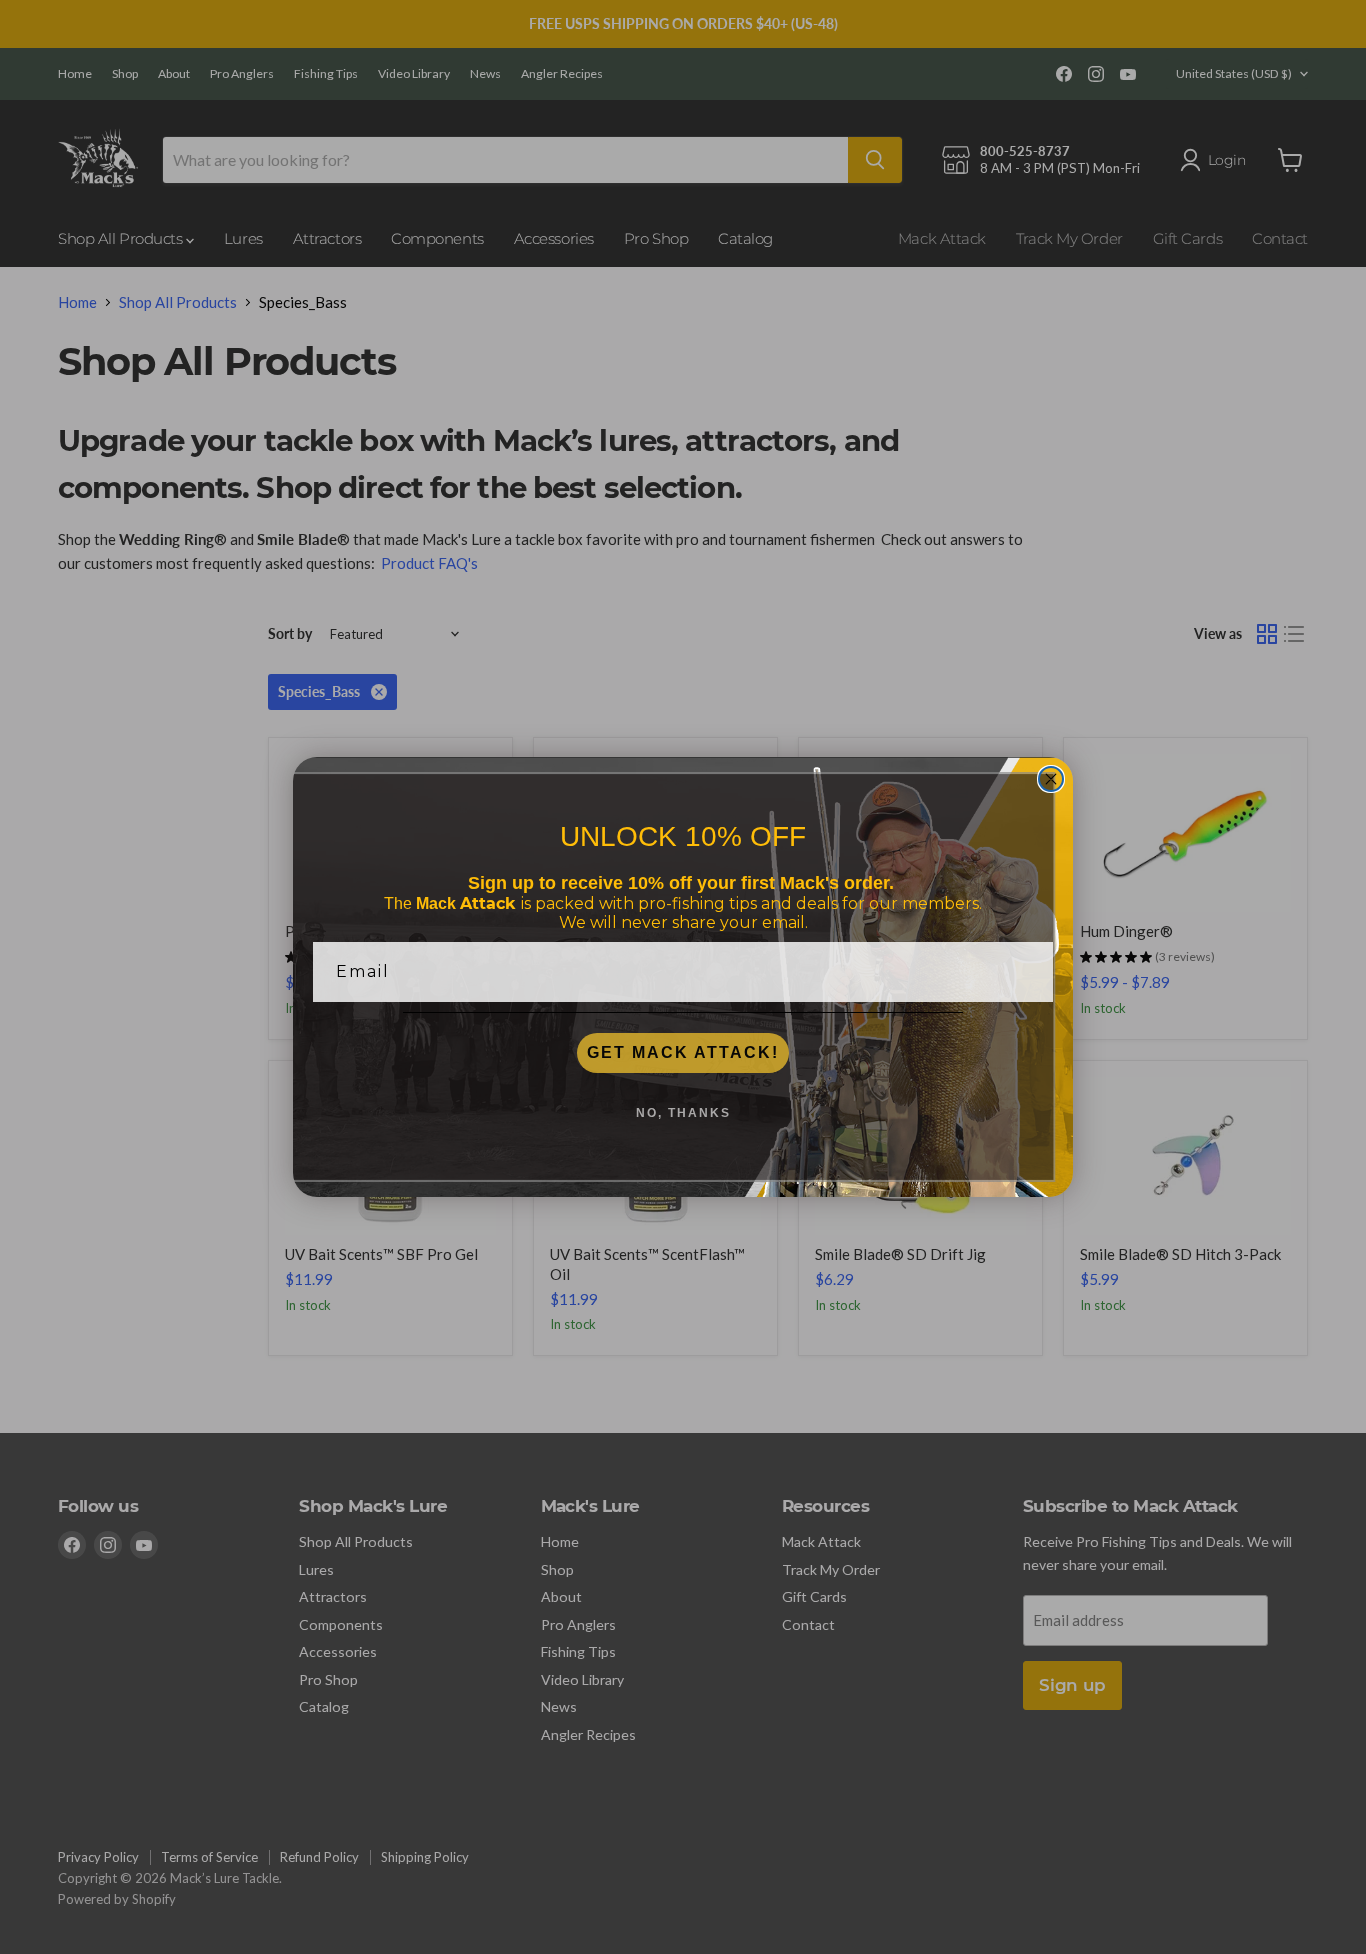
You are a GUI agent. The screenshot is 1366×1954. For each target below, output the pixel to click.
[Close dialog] (1051, 779)
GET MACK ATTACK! (683, 1052)
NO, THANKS (683, 1113)
